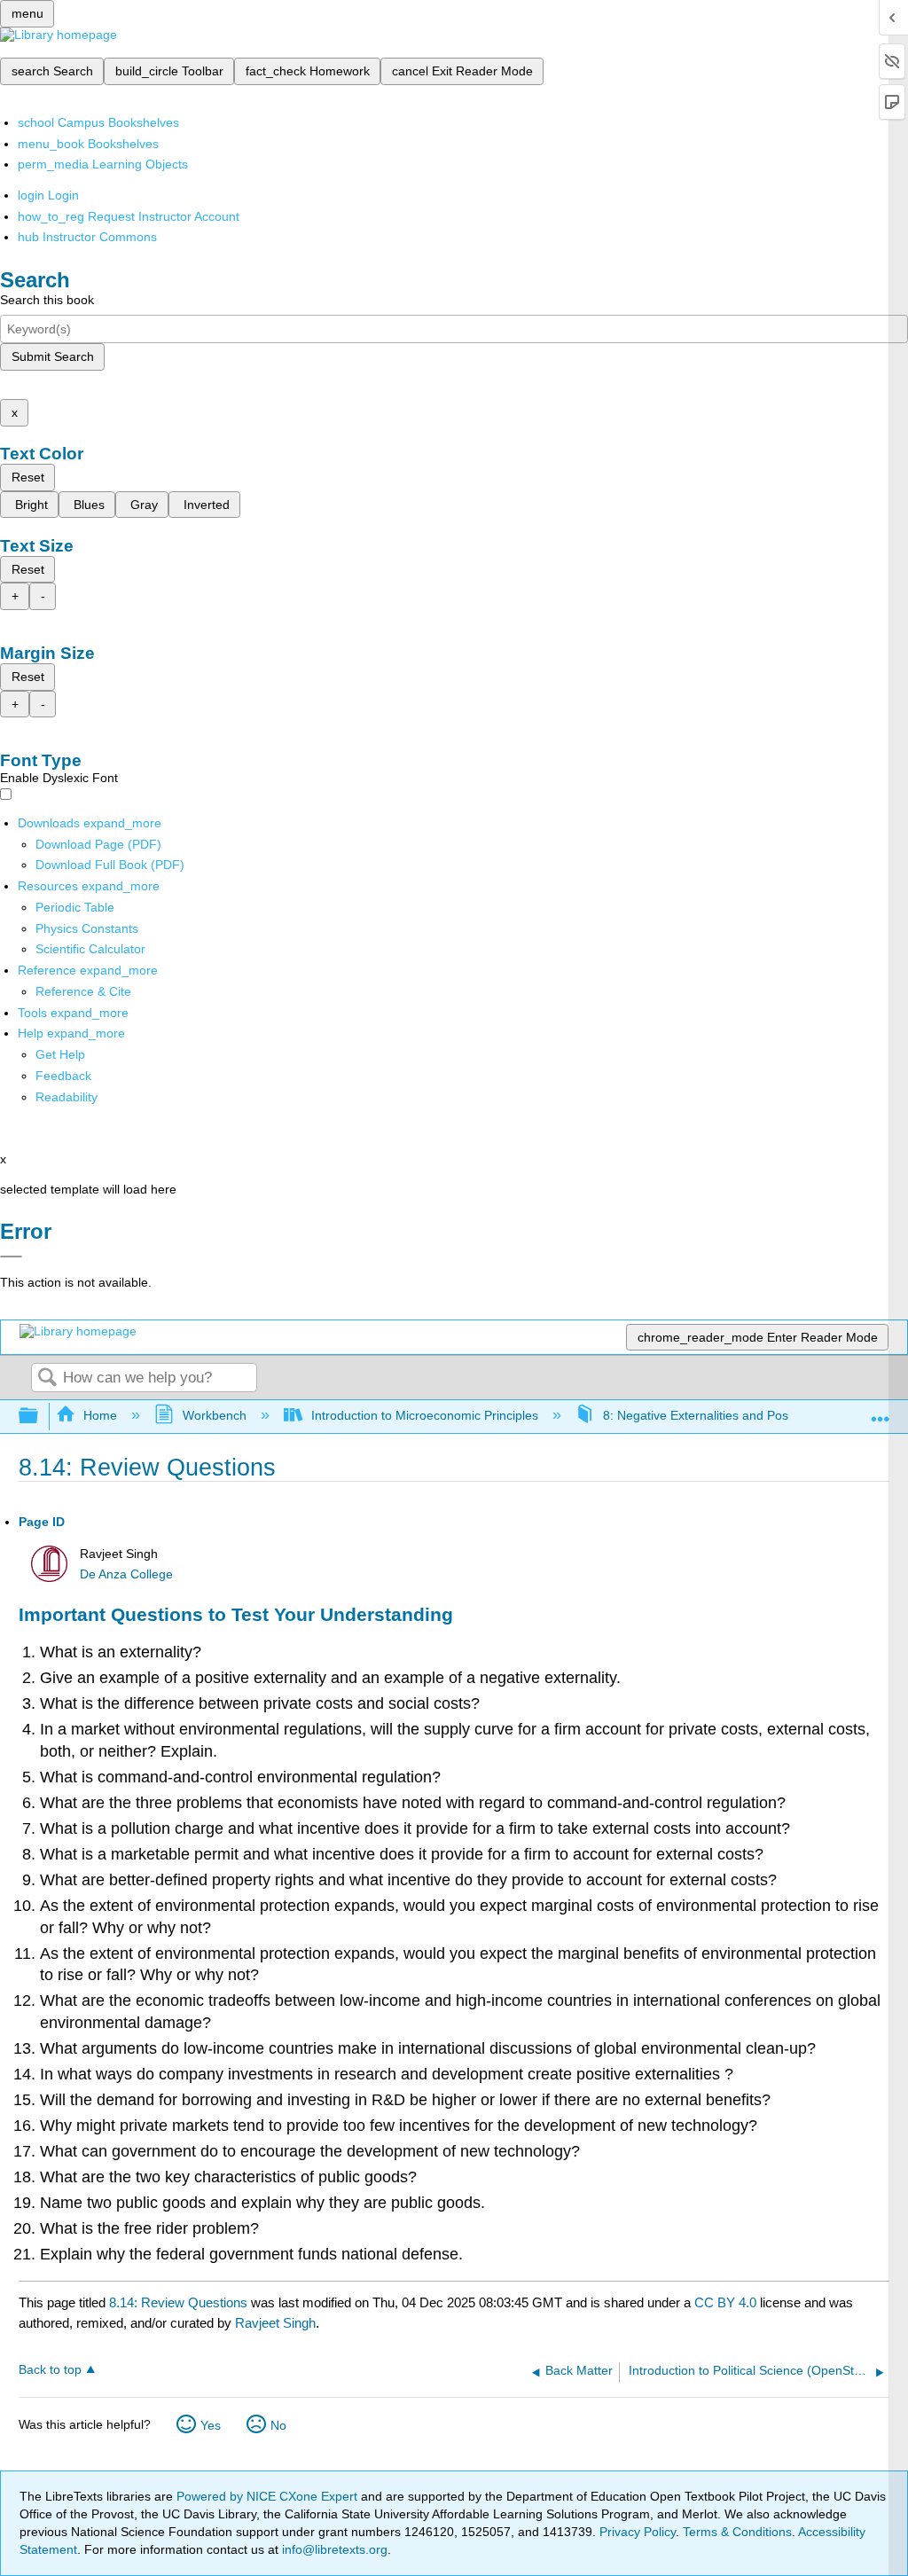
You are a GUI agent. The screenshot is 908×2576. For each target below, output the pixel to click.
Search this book (47, 300)
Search (47, 1378)
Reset (28, 477)
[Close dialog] (11, 1257)
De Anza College (126, 1574)
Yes (211, 2425)
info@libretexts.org (333, 2549)
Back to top (50, 2370)
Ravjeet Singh (275, 2323)
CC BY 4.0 (725, 2302)
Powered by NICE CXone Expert (269, 2496)
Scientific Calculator (90, 949)
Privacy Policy (638, 2532)
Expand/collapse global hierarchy (40, 1417)
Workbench (214, 1415)
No (278, 2425)
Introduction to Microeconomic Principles (425, 1415)
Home (100, 1415)
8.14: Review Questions (178, 2302)
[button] (63, 1076)
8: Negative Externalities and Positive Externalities (743, 1415)
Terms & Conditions (737, 2532)
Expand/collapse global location (881, 1411)
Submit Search (53, 356)
